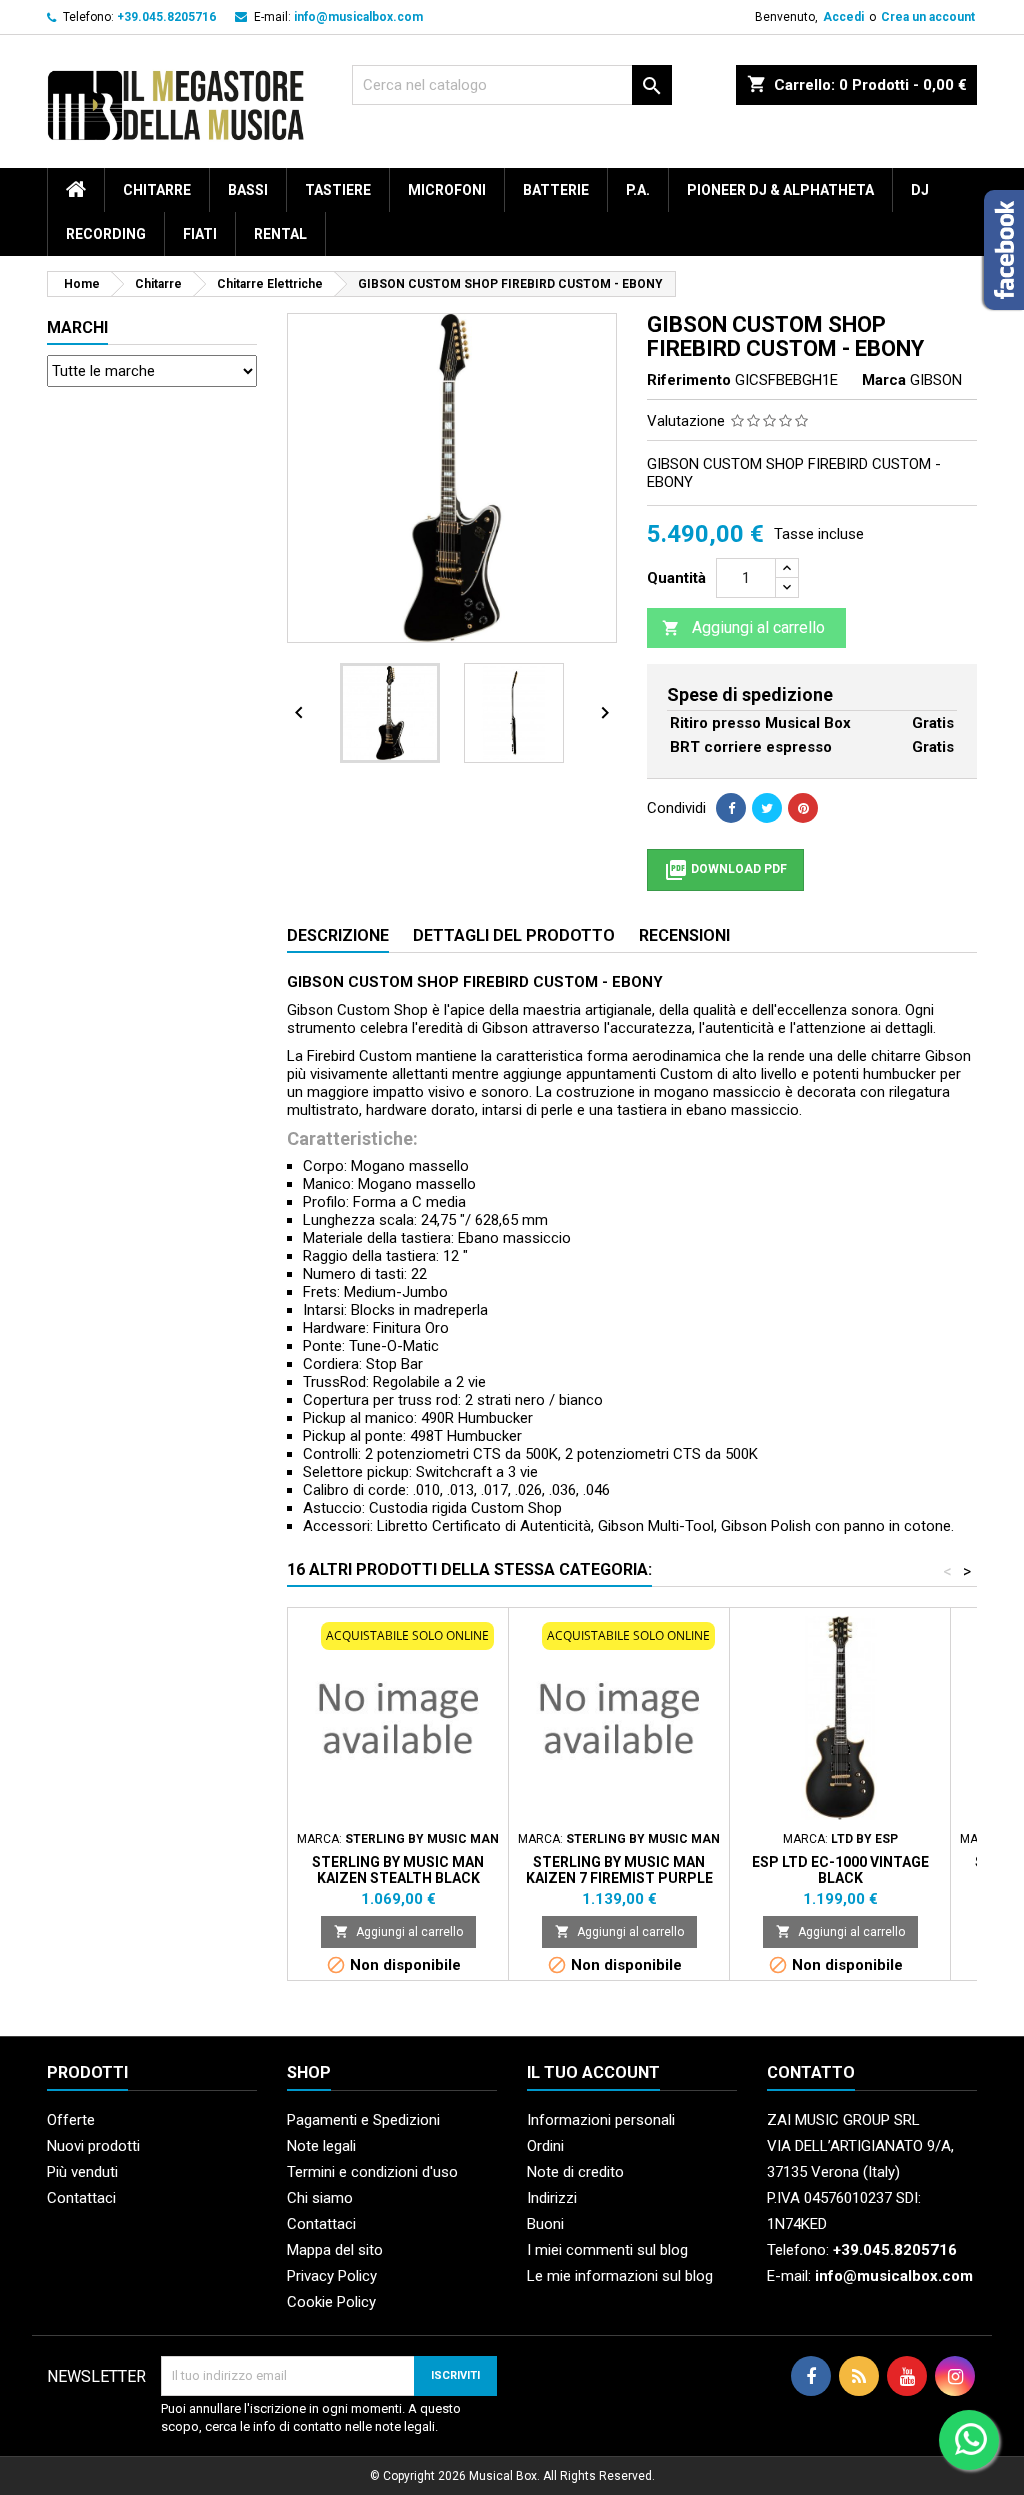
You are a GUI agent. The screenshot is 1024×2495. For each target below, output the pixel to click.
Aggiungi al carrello (743, 627)
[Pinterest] (803, 808)
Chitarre (157, 190)
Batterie (556, 190)
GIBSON (936, 380)
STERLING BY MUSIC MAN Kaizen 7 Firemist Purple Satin (619, 1878)
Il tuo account (593, 2072)
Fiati (200, 234)
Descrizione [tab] (338, 935)
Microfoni (447, 190)
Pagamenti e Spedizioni (363, 2120)
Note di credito (575, 2172)
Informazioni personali (601, 2120)
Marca (884, 380)
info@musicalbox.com (358, 17)
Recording (106, 234)
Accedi (843, 17)
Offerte (71, 2120)
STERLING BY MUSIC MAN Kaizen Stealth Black (398, 1870)
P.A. (638, 190)
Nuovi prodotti (93, 2146)
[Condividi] (731, 808)
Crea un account (928, 17)
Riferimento (689, 380)
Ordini (545, 2146)
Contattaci (81, 2198)
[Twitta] (767, 808)
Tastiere (338, 190)
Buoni (545, 2224)
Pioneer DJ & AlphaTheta (780, 190)
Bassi (248, 190)
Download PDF (725, 870)
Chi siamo (320, 2198)
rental (280, 234)
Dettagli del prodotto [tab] (514, 935)
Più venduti (82, 2172)
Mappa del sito (335, 2250)
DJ (920, 190)
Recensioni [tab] (684, 935)
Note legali (321, 2146)
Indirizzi (552, 2198)
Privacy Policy (332, 2276)
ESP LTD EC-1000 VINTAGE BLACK (840, 1870)
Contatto (811, 2072)
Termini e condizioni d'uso (372, 2172)
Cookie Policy (331, 2302)
